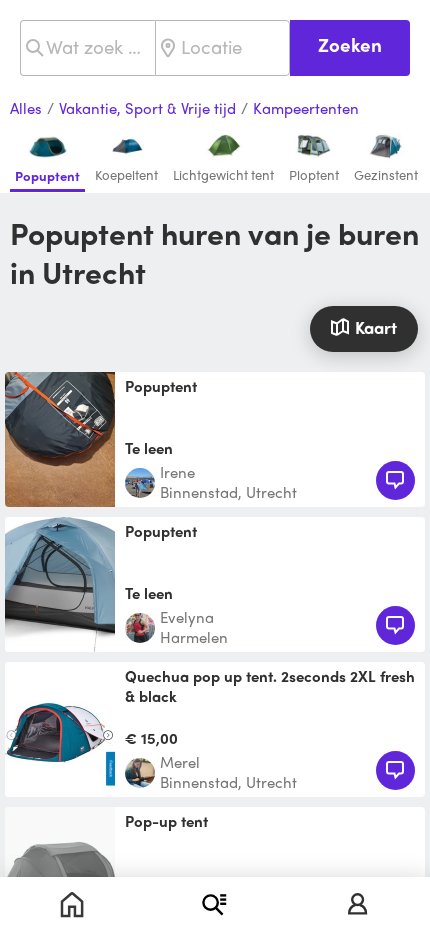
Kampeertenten (306, 109)
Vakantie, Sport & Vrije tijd (147, 109)
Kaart (376, 327)
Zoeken (350, 44)
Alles (26, 109)
